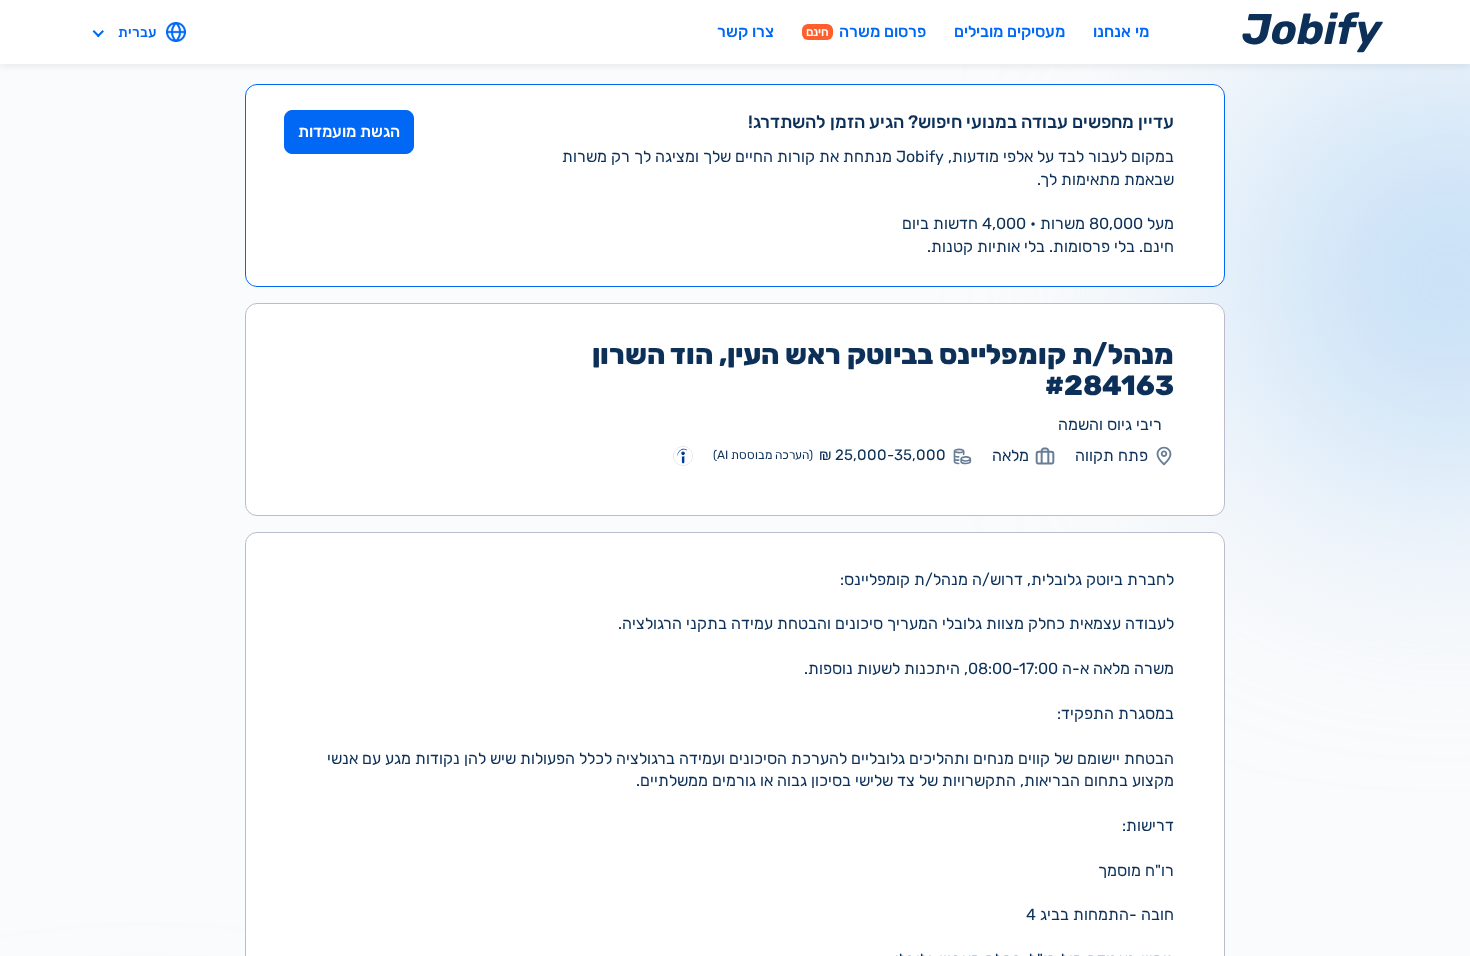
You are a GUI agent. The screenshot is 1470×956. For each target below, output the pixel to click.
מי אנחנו (1121, 31)
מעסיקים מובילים (1009, 31)
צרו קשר (745, 31)
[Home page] (1312, 31)
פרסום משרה (866, 31)
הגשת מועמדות (349, 131)
